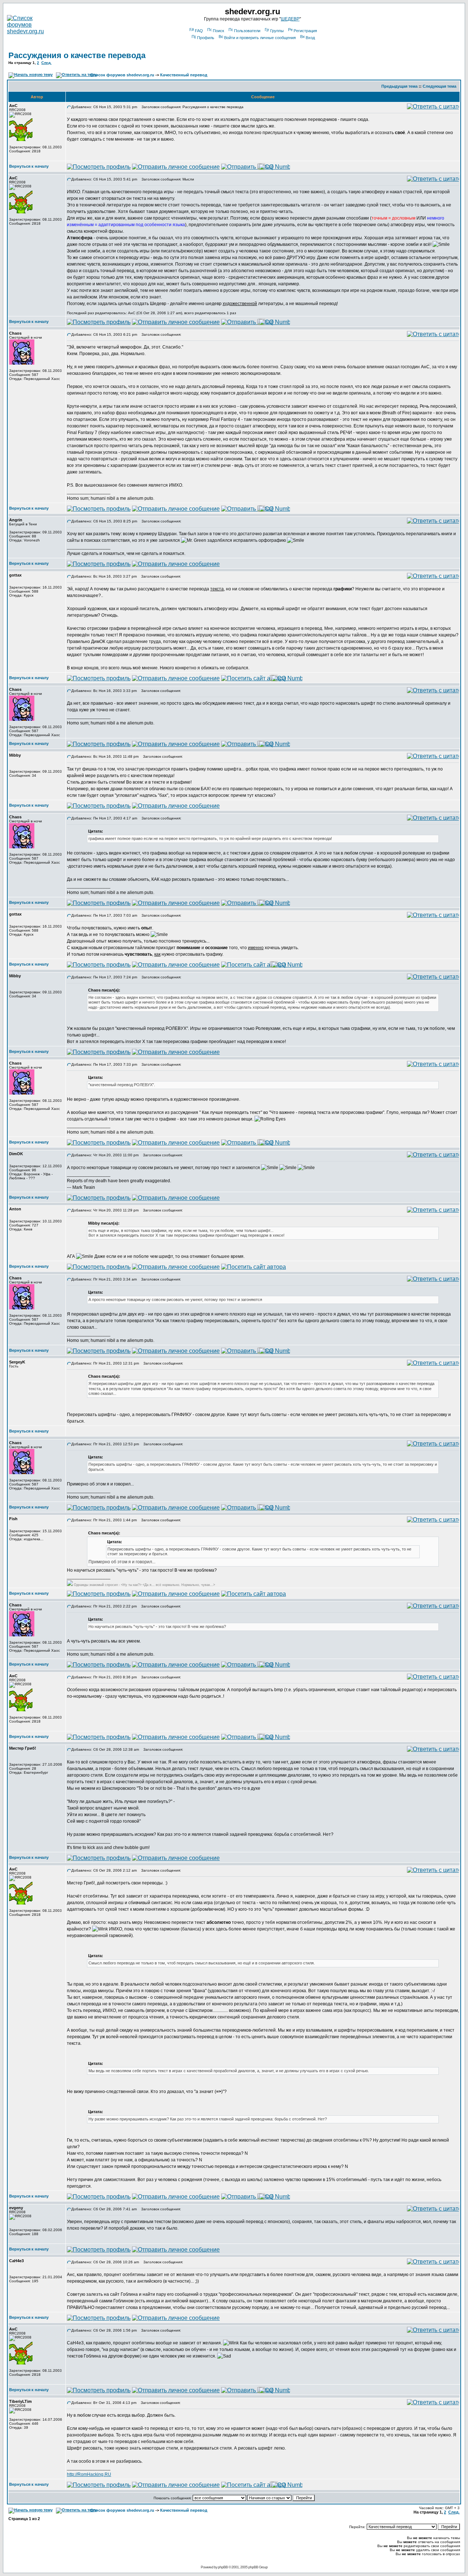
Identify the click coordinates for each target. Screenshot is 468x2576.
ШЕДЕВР (290, 19)
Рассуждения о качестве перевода (77, 55)
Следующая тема (439, 86)
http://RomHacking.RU (89, 2474)
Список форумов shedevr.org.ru (122, 75)
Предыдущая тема (399, 86)
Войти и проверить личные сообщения (260, 38)
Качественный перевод (184, 75)
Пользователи (247, 31)
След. (46, 63)
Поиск (218, 31)
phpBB (223, 2567)
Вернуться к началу (29, 166)
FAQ (199, 31)
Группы (277, 31)
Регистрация (305, 31)
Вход (310, 38)
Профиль (206, 38)
